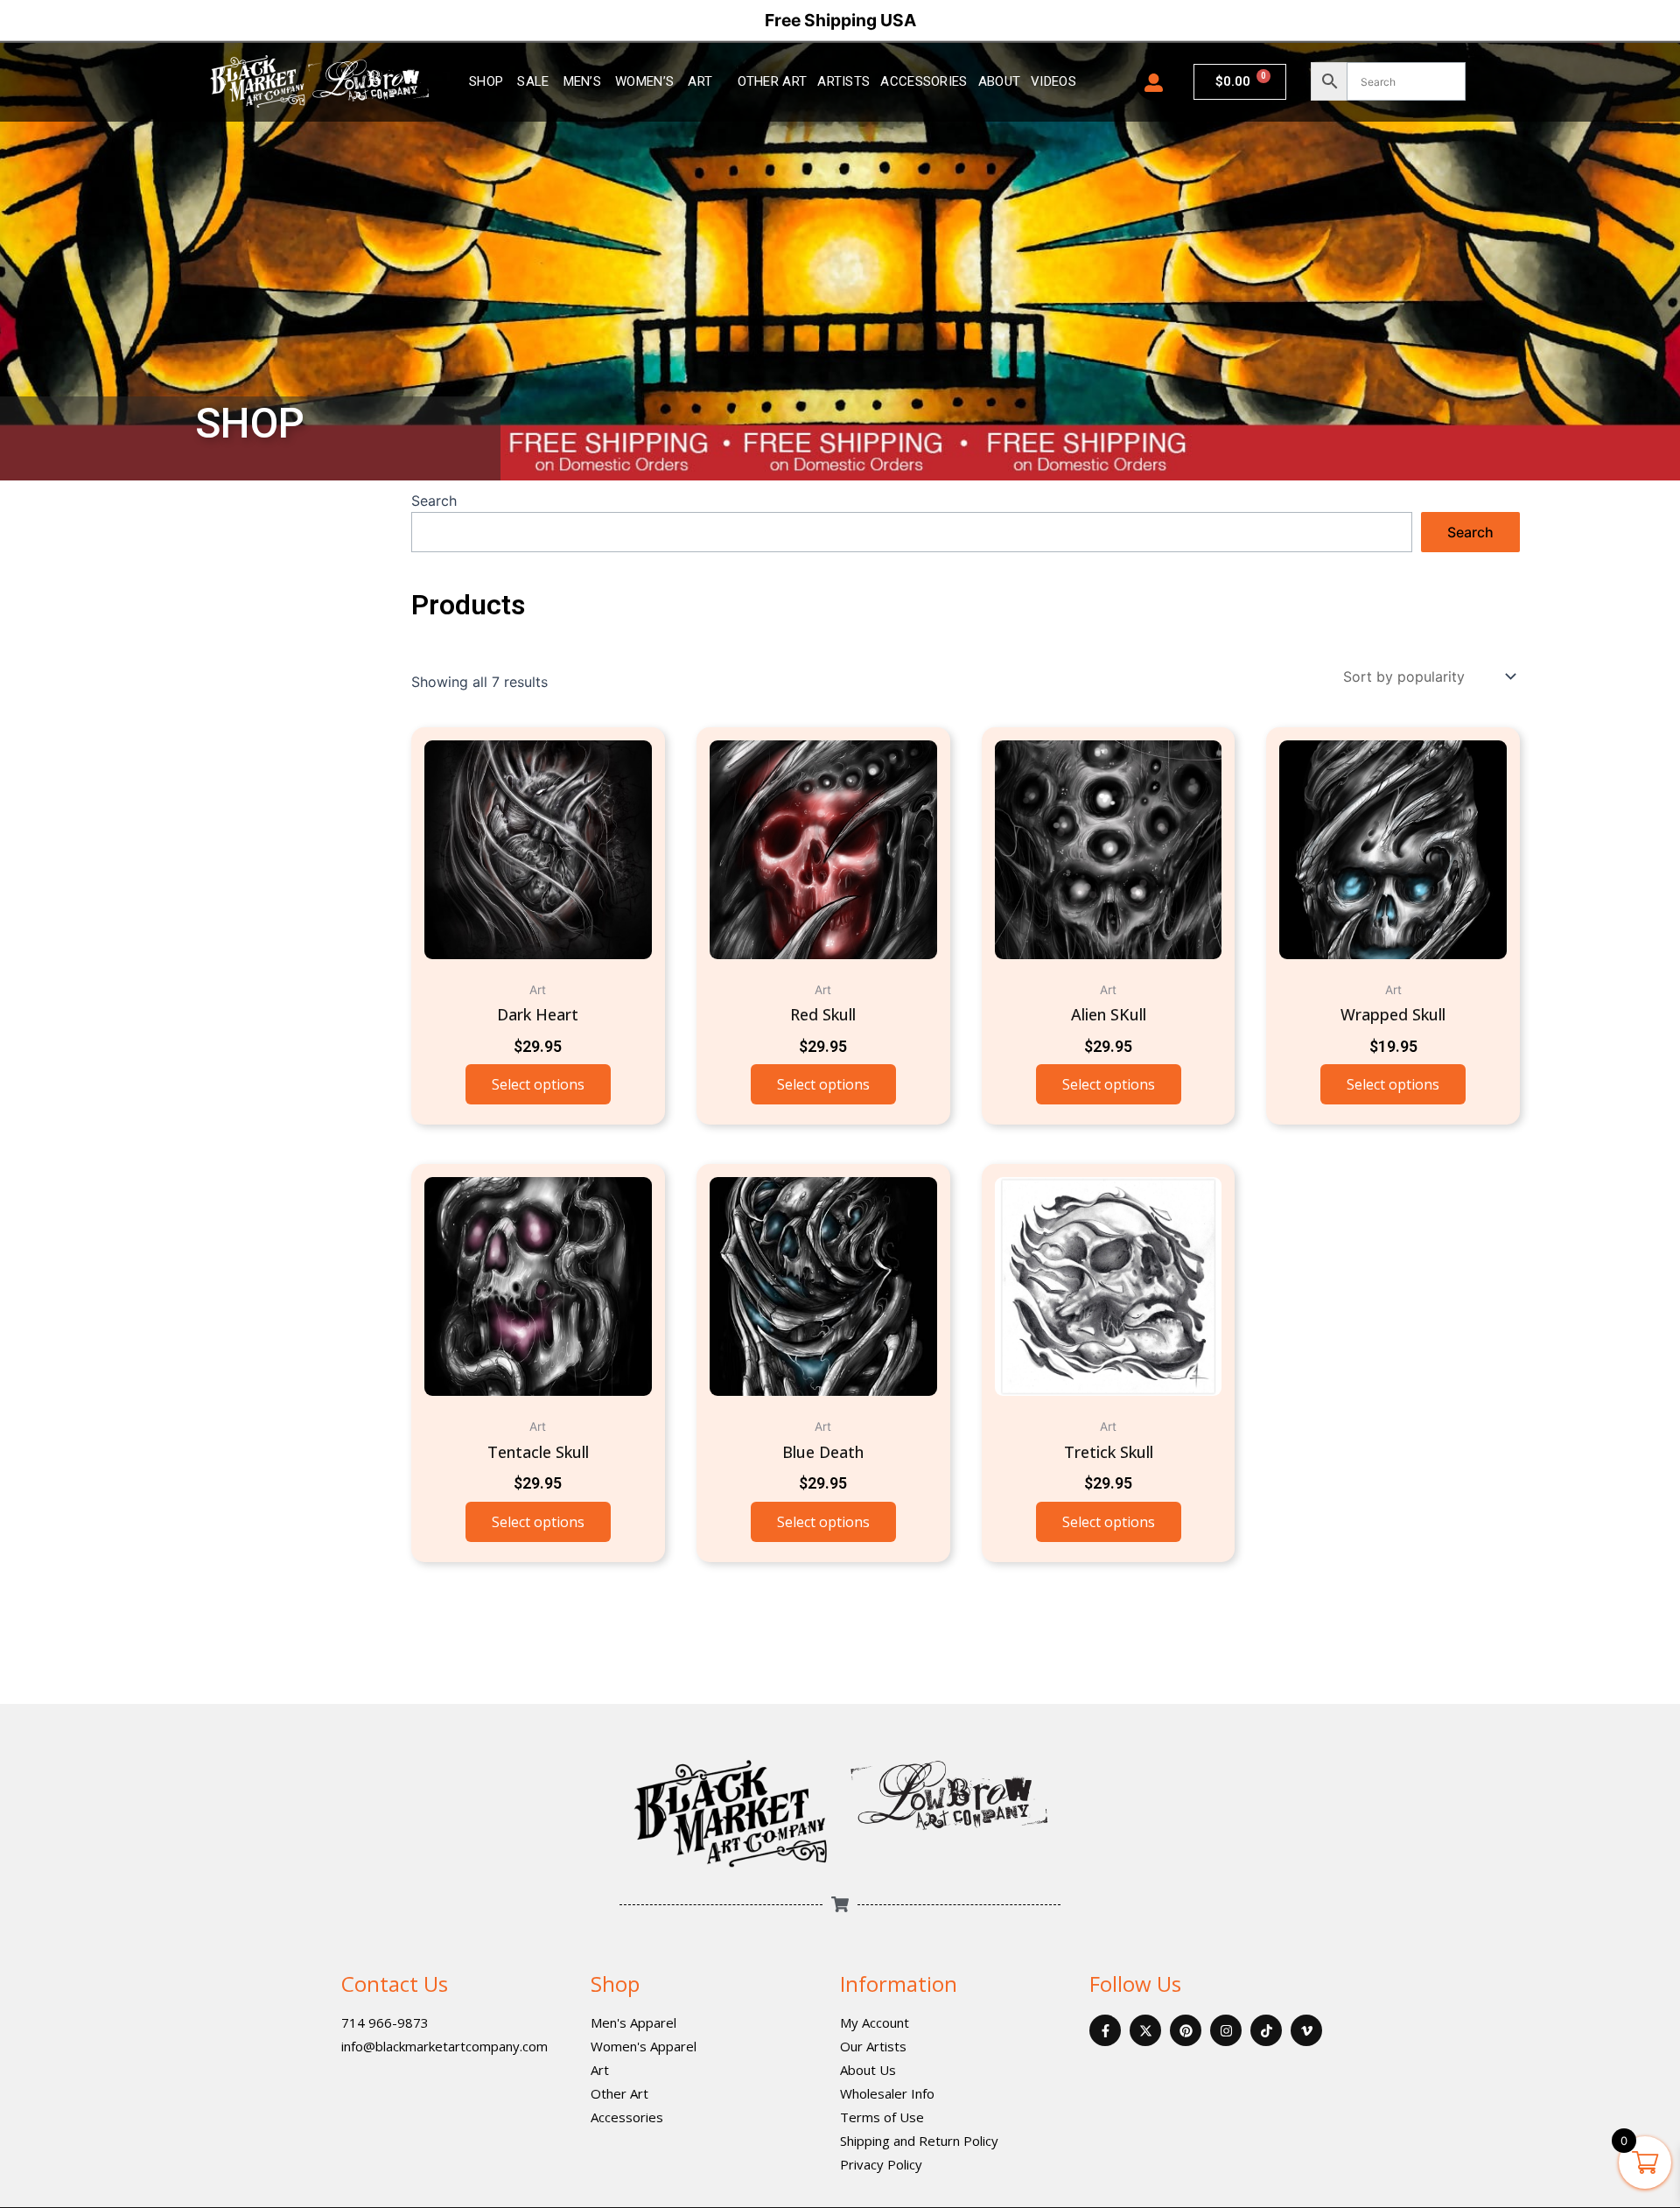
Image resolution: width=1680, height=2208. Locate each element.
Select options (538, 1084)
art (700, 81)
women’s (644, 81)
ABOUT (1000, 81)
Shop (615, 1984)
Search (434, 501)
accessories (924, 81)
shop (486, 81)
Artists (843, 81)
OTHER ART (773, 81)
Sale (533, 81)
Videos (1053, 81)
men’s (583, 81)
